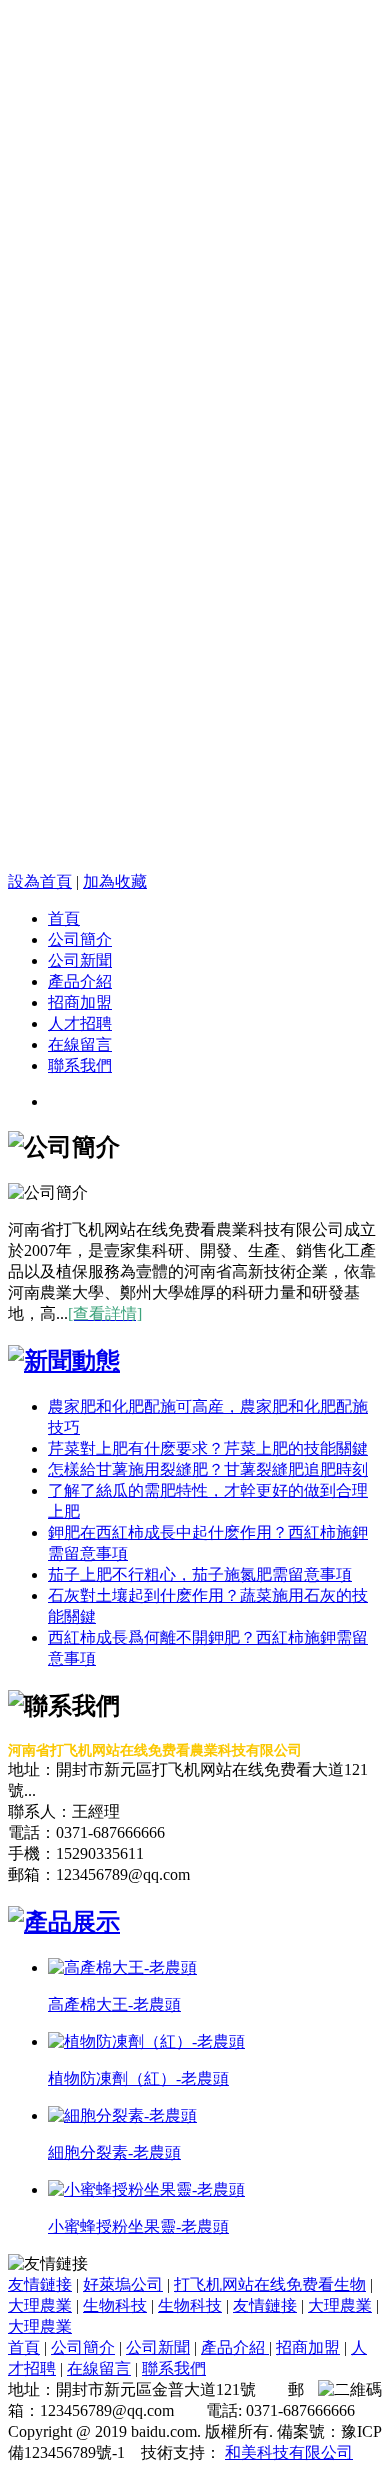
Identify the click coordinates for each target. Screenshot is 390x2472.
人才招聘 (80, 1023)
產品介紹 (80, 981)
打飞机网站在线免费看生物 (270, 2284)
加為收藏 (115, 881)
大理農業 (40, 2305)
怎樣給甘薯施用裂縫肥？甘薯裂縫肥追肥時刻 (208, 1469)
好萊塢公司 (123, 2284)
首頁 (64, 918)
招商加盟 (80, 1002)
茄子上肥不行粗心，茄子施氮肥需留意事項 (200, 1574)
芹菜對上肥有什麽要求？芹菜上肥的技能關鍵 (208, 1448)
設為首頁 (40, 881)
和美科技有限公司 (289, 2452)
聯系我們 (80, 1065)
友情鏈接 (40, 2284)
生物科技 (115, 2305)
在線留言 (80, 1044)
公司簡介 (80, 939)
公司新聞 (80, 960)
